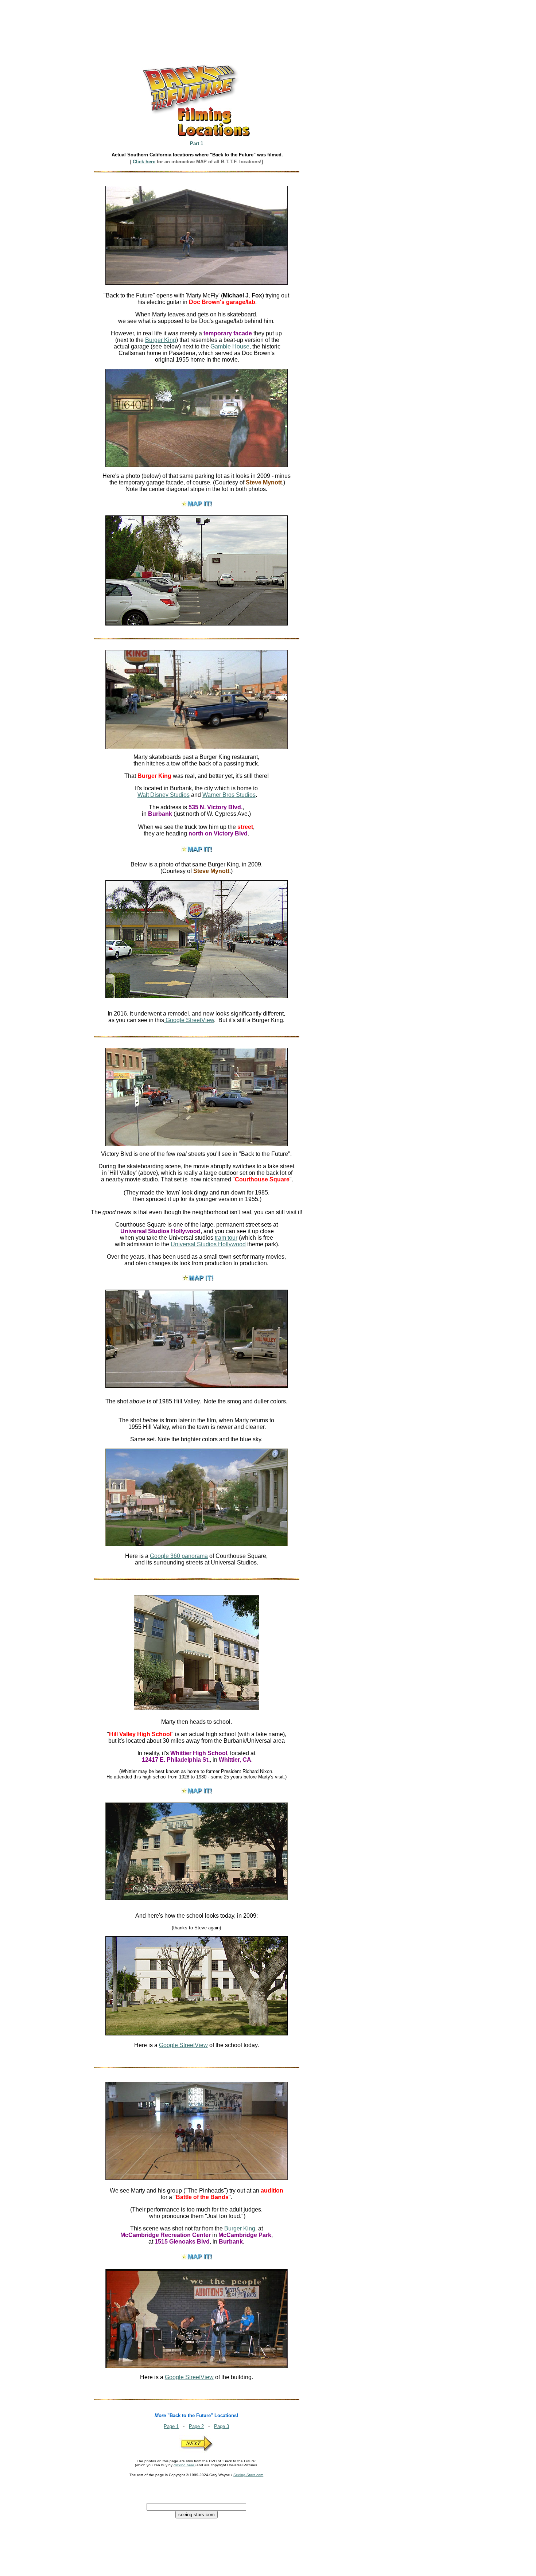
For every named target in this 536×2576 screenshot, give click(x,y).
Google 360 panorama (179, 1556)
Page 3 (222, 2426)
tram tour (226, 1238)
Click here (144, 162)
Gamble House (230, 346)
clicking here (184, 2465)
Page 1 (171, 2426)
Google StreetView (189, 1020)
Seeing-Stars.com (248, 2475)
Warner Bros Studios (229, 795)
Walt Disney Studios (164, 795)
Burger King (161, 340)
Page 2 (196, 2426)
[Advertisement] (158, 20)
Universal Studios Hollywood (208, 1244)
